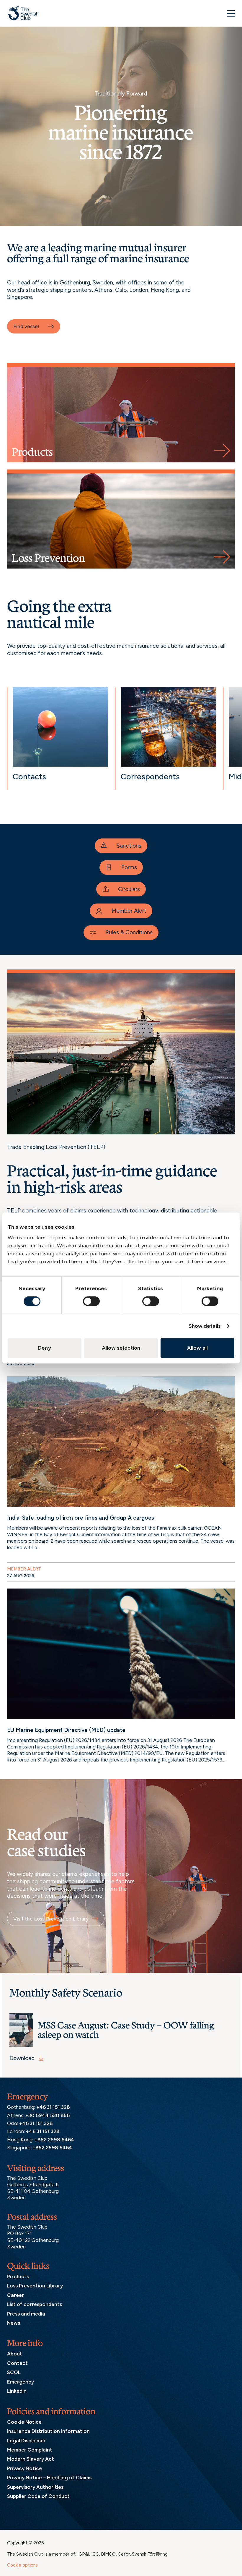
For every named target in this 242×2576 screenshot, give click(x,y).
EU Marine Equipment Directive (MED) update (66, 1730)
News (14, 2323)
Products (32, 452)
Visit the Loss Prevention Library (51, 1919)
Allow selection (121, 1348)
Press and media (26, 2313)
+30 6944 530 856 (48, 2115)
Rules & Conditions (129, 932)
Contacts (29, 777)
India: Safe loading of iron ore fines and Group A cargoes (81, 1518)
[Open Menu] (231, 13)
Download (22, 2058)
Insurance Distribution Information (48, 2431)
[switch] (91, 1301)
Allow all (197, 1348)
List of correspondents (35, 2304)
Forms (129, 867)
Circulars (129, 889)
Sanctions (129, 846)
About (15, 2354)
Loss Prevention (48, 558)
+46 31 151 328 (53, 2107)
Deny (44, 1348)
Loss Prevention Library (35, 2286)
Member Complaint (30, 2449)
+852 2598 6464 (54, 2139)
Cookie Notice (24, 2422)
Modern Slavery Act (31, 2459)
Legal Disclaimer (26, 2440)
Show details (205, 1326)
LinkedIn (17, 2391)
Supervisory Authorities (35, 2487)
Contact (17, 2363)
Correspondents (150, 777)
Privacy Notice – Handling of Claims (49, 2478)
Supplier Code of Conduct (38, 2496)
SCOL (14, 2372)
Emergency (21, 2381)
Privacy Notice (24, 2468)
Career (15, 2295)
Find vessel (26, 326)
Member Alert (129, 911)
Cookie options (22, 2565)
